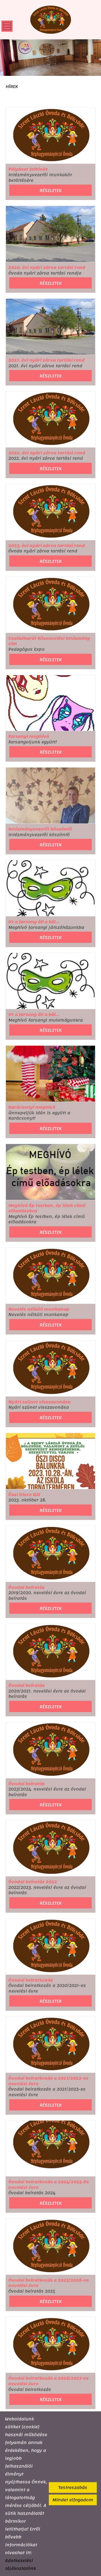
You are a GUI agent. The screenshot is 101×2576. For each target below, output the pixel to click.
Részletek (51, 190)
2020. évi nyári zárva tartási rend (47, 268)
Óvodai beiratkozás (31, 1980)
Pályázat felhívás (28, 169)
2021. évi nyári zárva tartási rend (47, 360)
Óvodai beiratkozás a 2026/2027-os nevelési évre (49, 2381)
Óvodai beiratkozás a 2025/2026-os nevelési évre (49, 2283)
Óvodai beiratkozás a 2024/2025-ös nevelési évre (49, 2185)
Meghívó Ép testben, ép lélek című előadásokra (47, 1208)
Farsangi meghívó (29, 737)
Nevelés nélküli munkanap (39, 1309)
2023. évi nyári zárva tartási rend (47, 546)
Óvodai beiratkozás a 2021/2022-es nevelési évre (48, 2081)
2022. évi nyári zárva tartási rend (47, 453)
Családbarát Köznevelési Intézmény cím (49, 641)
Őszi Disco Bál (24, 1495)
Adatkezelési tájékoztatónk (20, 2564)
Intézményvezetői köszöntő (40, 829)
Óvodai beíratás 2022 (33, 1882)
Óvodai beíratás (27, 1588)
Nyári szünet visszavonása (39, 1402)
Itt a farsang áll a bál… (34, 922)
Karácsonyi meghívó (32, 1107)
